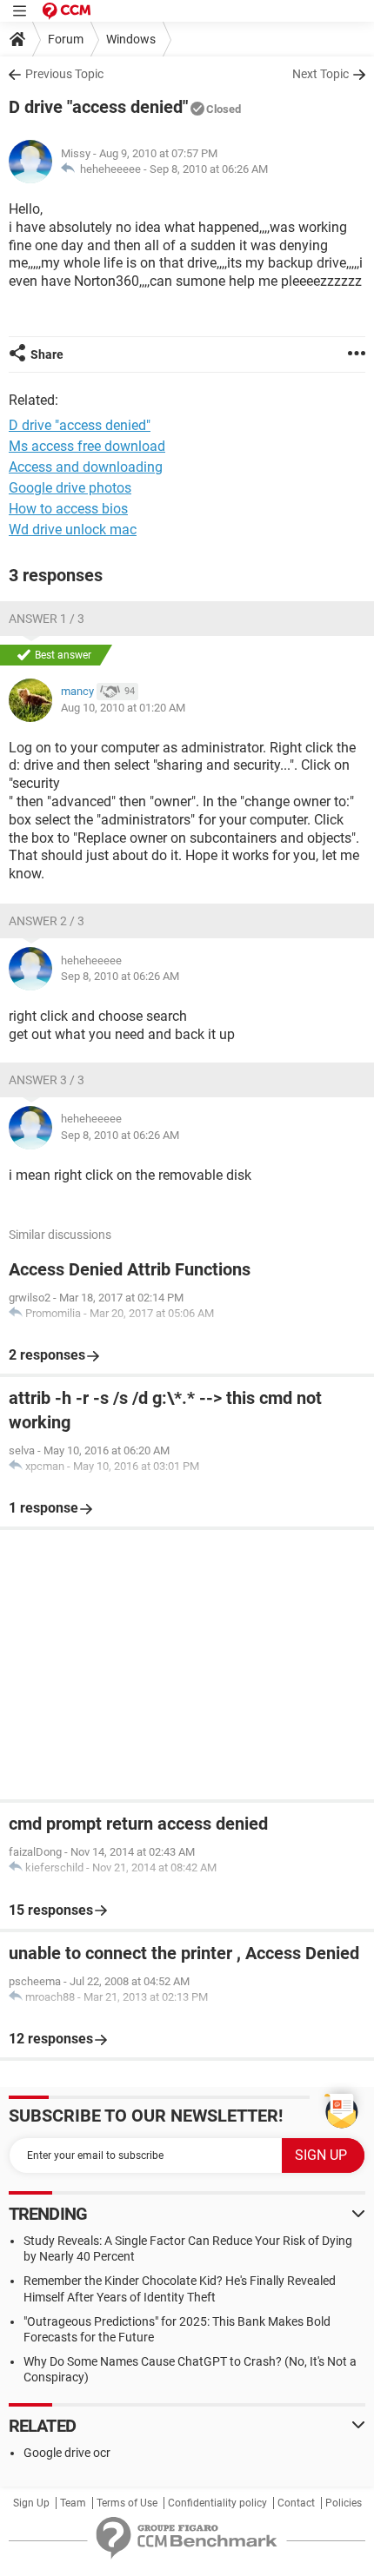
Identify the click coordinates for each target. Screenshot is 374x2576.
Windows (131, 39)
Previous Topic (64, 74)
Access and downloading (86, 467)
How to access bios (68, 509)
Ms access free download (87, 446)
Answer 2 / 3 (47, 921)
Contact (296, 2503)
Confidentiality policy (217, 2503)
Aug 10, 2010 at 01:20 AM (123, 708)
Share (47, 354)
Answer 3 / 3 (47, 1080)
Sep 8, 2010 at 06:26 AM (209, 169)
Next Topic (321, 74)
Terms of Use (127, 2503)
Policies (344, 2503)
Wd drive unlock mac (73, 530)
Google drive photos (70, 488)
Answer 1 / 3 (47, 619)
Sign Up (31, 2503)
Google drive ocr (67, 2453)
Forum (66, 39)
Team (73, 2503)
